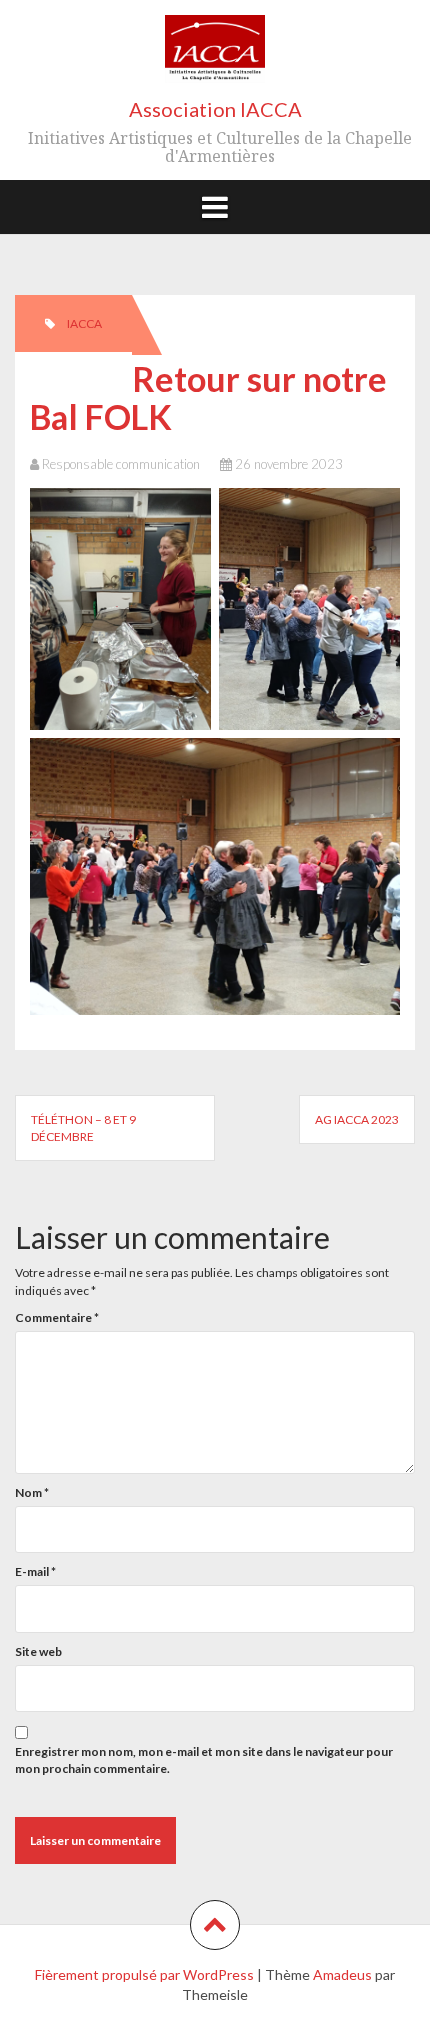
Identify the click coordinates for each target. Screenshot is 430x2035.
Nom (32, 1492)
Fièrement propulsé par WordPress (144, 1974)
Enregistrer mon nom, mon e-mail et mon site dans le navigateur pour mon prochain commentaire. (204, 1760)
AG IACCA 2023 (357, 1119)
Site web (38, 1651)
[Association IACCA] (215, 55)
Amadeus (342, 1974)
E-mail (35, 1571)
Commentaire (57, 1317)
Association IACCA (215, 109)
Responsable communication (121, 464)
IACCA (84, 323)
